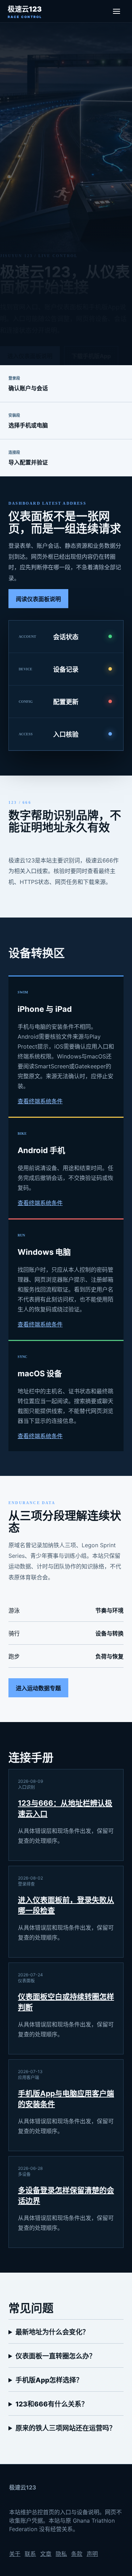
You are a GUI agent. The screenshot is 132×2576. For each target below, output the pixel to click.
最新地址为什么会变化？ (52, 2332)
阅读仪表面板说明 (38, 599)
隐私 (61, 2554)
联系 (30, 2554)
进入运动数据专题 (38, 1688)
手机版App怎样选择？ (49, 2380)
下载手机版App (91, 356)
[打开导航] (117, 11)
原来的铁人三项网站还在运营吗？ (66, 2428)
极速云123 (25, 12)
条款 (77, 2554)
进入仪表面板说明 (30, 356)
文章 (46, 2554)
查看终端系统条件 (40, 1101)
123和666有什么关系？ (52, 2404)
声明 (92, 2554)
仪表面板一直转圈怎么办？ (56, 2356)
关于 (15, 2554)
